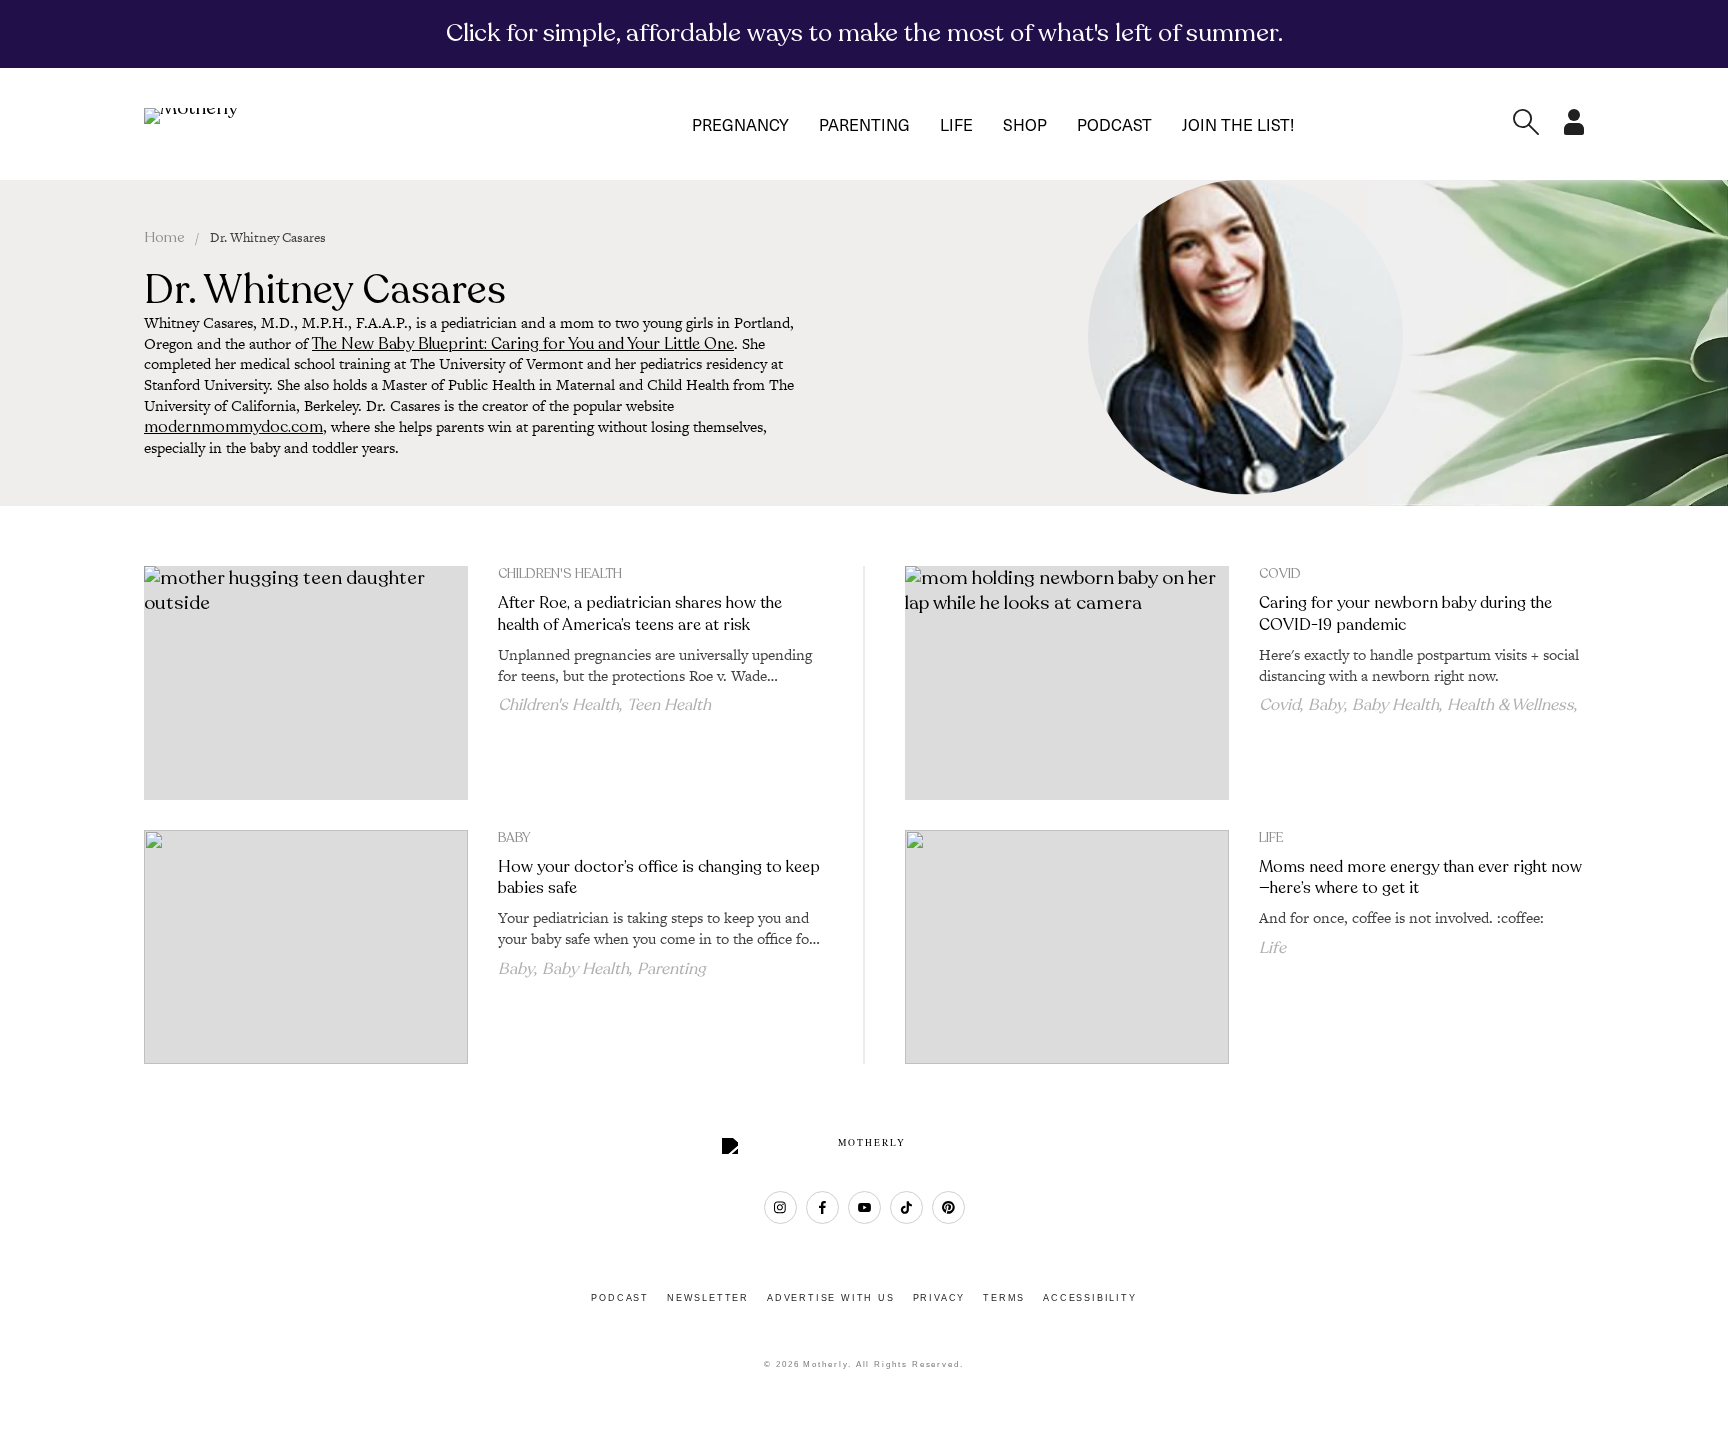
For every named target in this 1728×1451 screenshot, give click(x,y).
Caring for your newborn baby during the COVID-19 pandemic (1405, 613)
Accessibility (1089, 1298)
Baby (1326, 705)
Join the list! (1238, 124)
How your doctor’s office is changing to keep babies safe (659, 877)
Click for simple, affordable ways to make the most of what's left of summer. (864, 33)
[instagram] (780, 1207)
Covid (1280, 574)
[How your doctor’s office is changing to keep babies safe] (306, 947)
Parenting (864, 124)
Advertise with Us (831, 1298)
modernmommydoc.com (233, 427)
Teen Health (669, 705)
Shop (1025, 124)
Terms (1004, 1298)
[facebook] (822, 1207)
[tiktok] (906, 1207)
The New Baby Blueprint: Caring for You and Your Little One (523, 344)
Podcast (1114, 124)
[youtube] (864, 1207)
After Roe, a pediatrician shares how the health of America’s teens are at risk (640, 613)
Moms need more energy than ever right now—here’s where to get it (1420, 877)
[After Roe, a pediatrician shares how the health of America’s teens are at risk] (306, 683)
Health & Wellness (1510, 705)
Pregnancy (740, 124)
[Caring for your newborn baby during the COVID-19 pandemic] (1067, 683)
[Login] (1574, 129)
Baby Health (1395, 705)
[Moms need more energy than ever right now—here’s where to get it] (1067, 947)
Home (164, 237)
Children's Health (560, 574)
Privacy (939, 1298)
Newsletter (708, 1298)
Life (956, 124)
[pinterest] (948, 1207)
